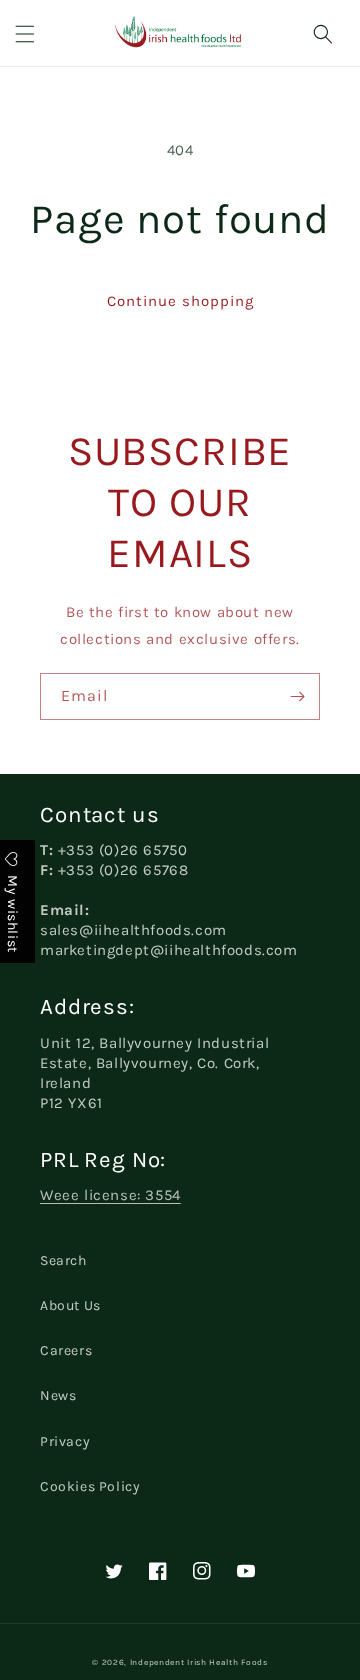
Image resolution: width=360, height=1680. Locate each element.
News (58, 1395)
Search (63, 1260)
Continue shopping (180, 301)
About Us (70, 1305)
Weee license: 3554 (110, 1195)
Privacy (65, 1441)
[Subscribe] (297, 696)
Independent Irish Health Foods (199, 1662)
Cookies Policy (90, 1486)
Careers (66, 1350)
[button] (25, 34)
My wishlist (12, 912)
